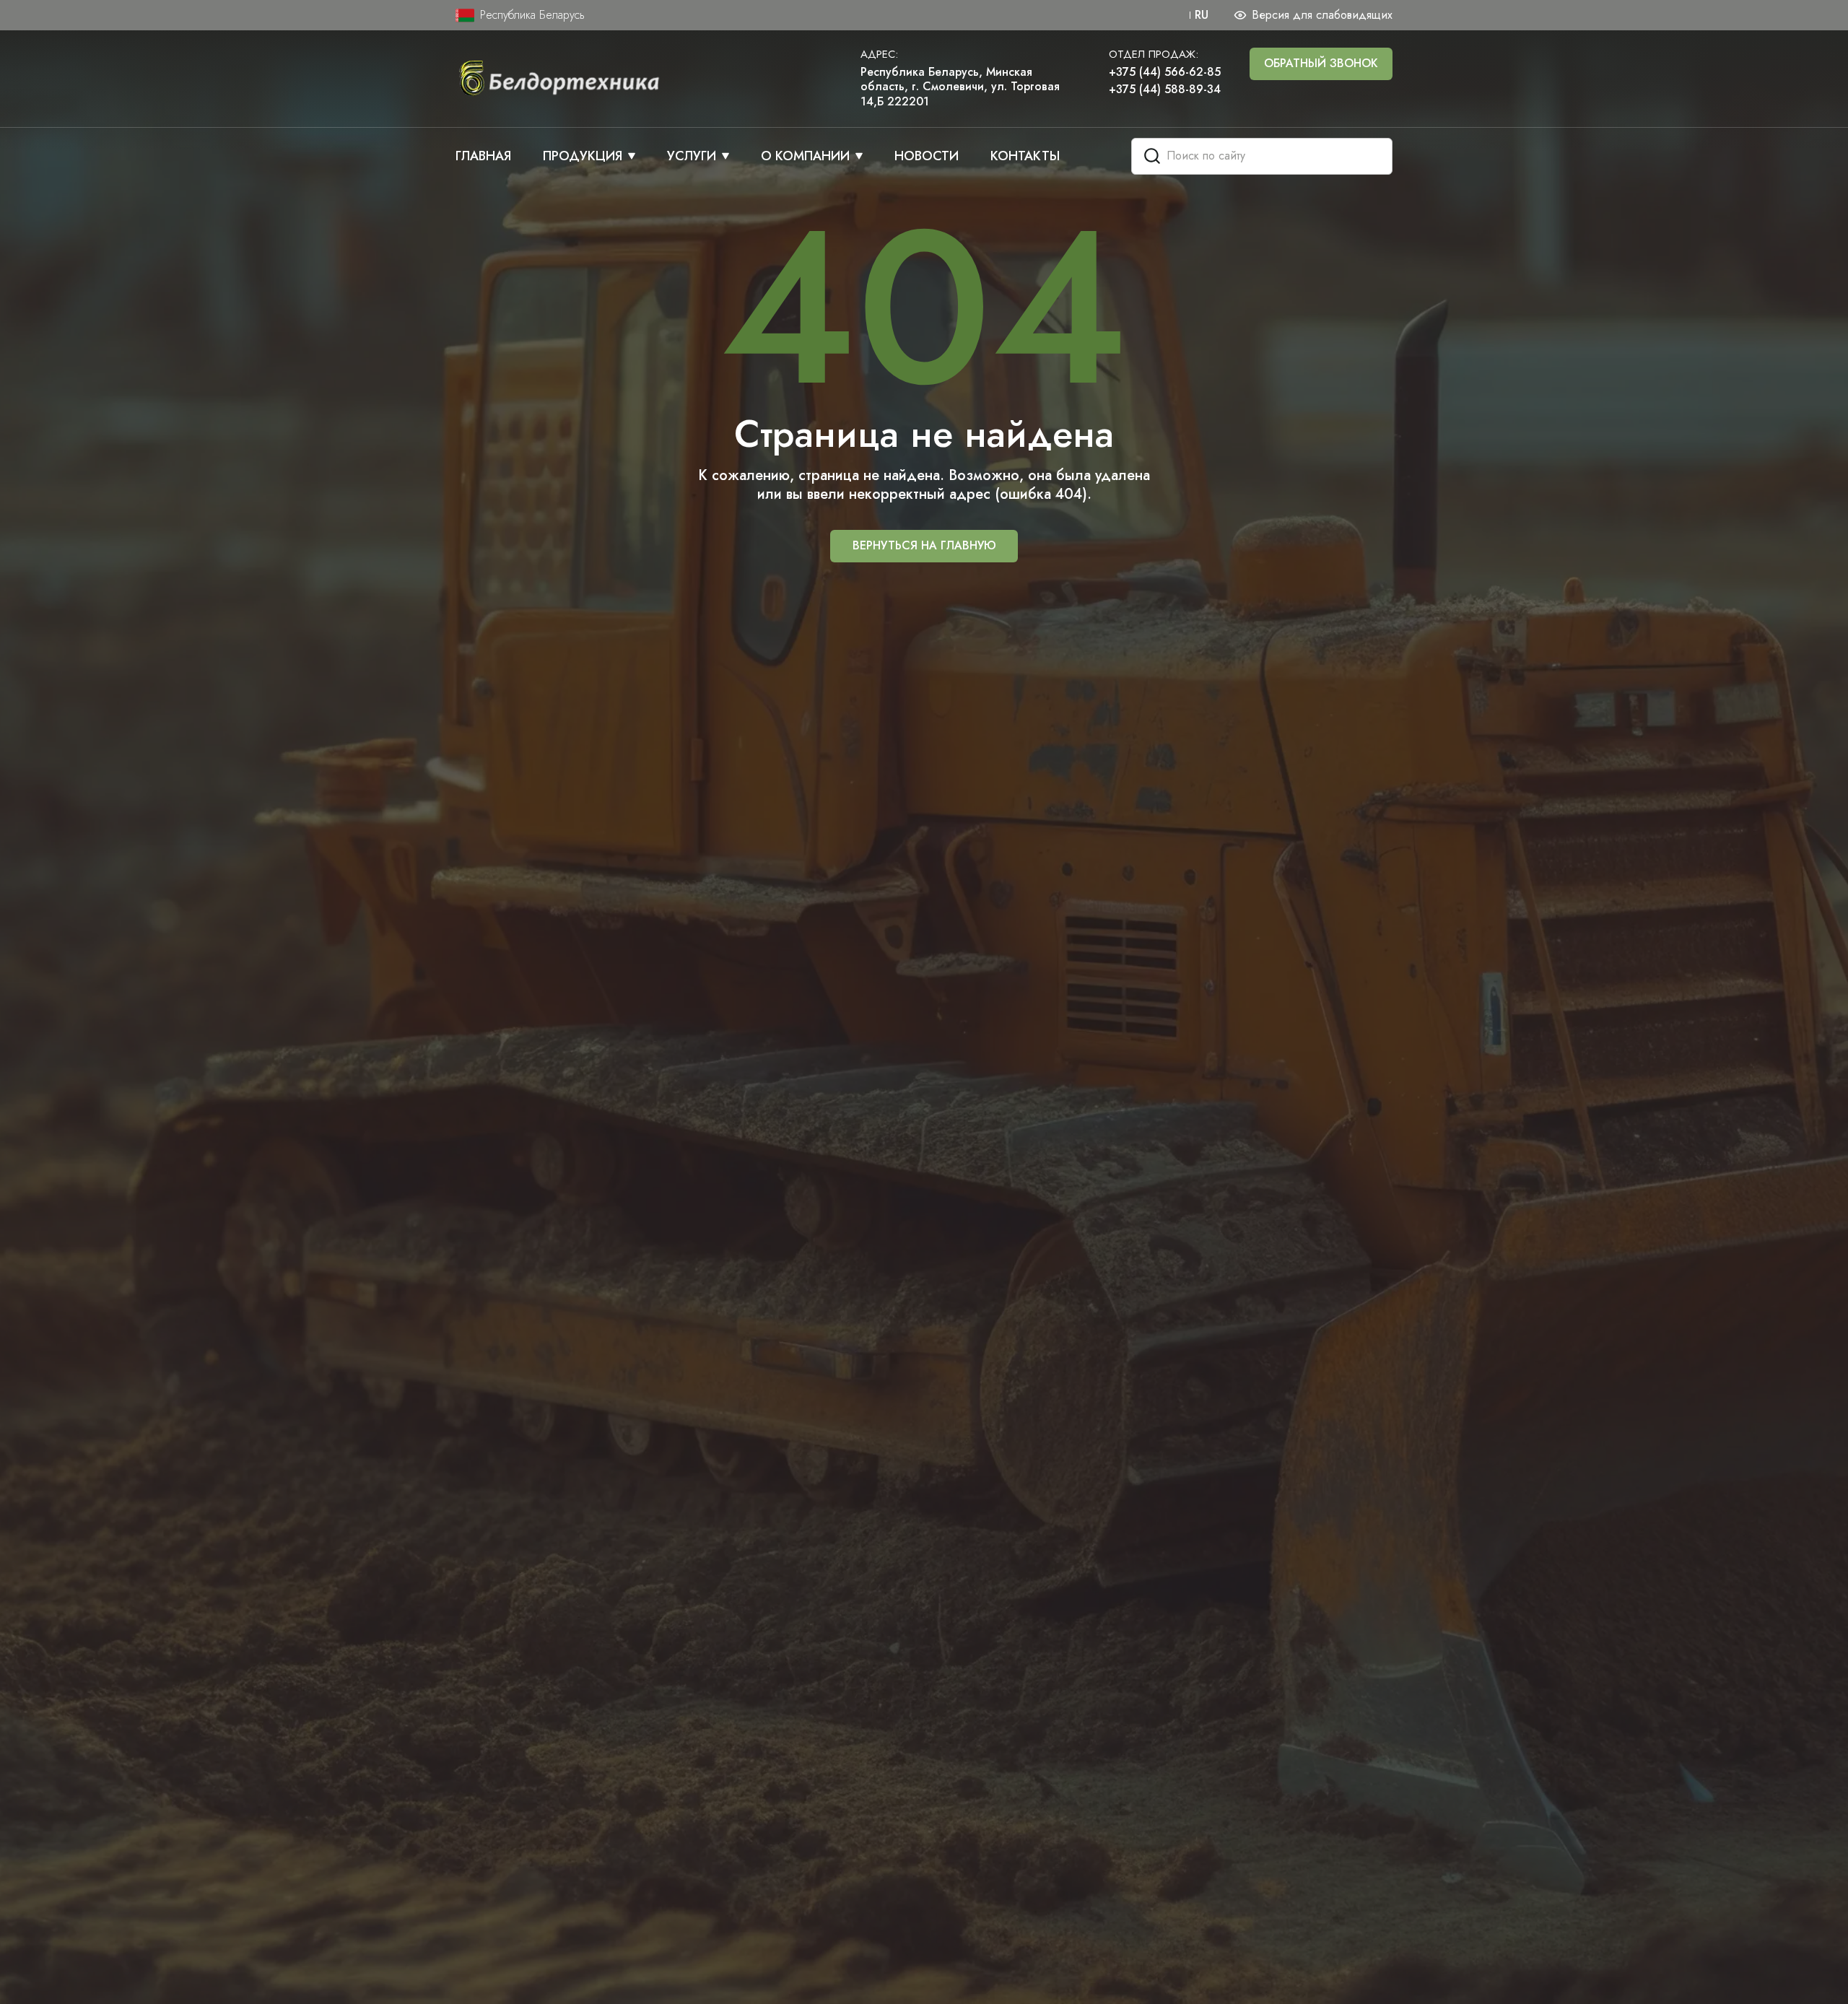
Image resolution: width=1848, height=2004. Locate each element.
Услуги (692, 156)
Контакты (1025, 156)
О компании (805, 156)
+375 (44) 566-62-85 (1165, 73)
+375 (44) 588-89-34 (1165, 90)
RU (1202, 16)
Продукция (583, 156)
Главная (483, 156)
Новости (927, 156)
